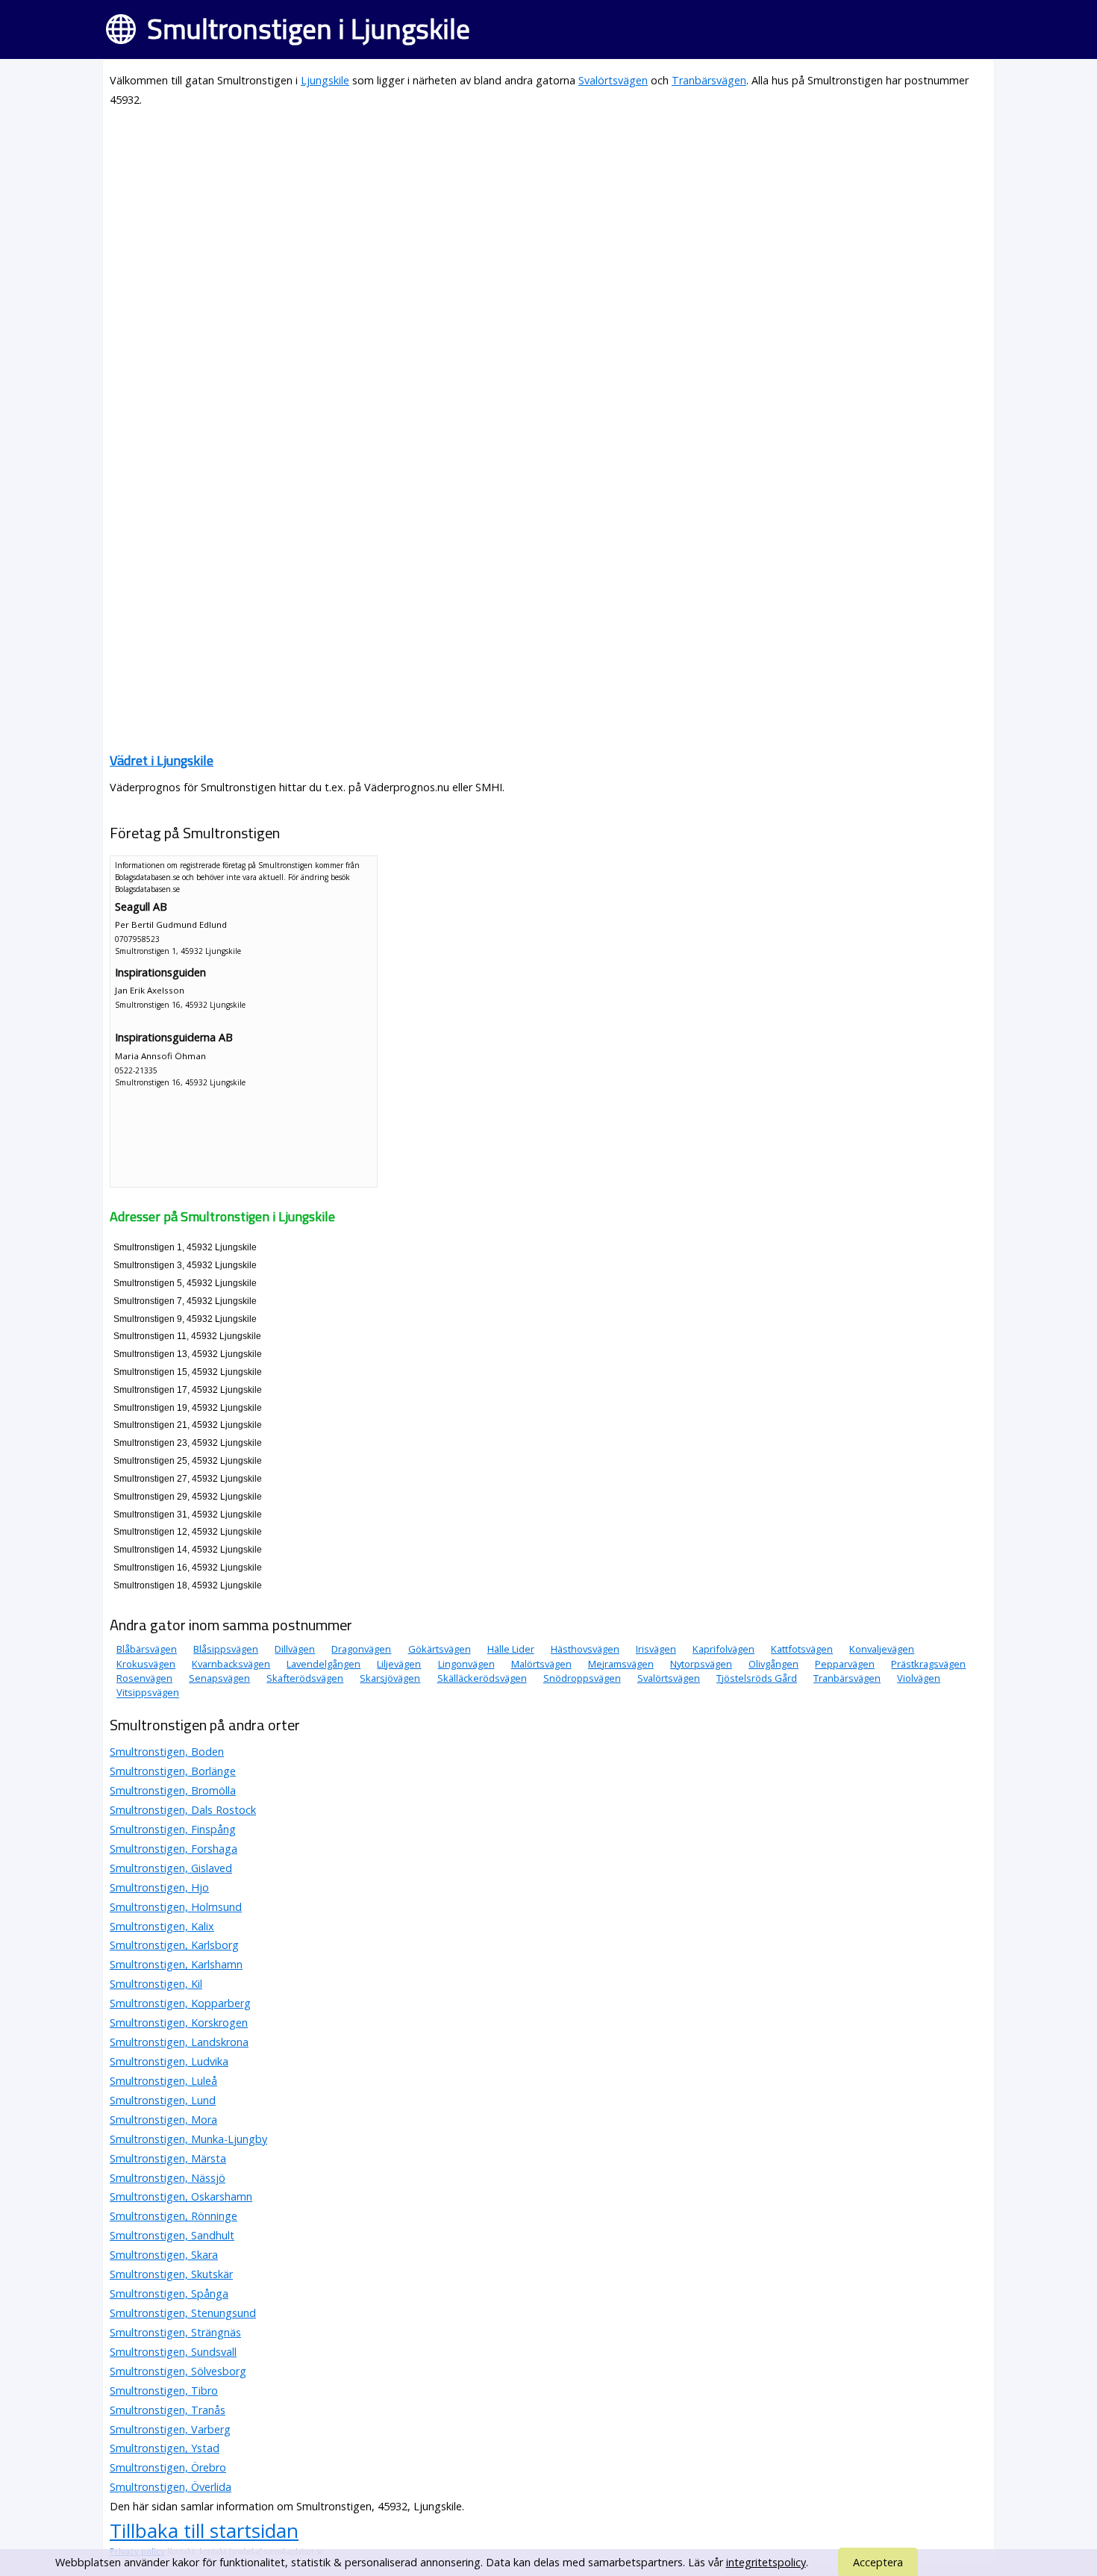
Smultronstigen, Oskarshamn (181, 2196)
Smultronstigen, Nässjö (168, 2178)
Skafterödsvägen (305, 1678)
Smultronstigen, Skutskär (171, 2274)
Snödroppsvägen (582, 1678)
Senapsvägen (219, 1678)
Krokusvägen (146, 1664)
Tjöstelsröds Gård (757, 1678)
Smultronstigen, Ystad (165, 2448)
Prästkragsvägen (928, 1664)
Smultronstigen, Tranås (168, 2410)
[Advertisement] (548, 225)
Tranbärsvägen (709, 80)
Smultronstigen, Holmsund (176, 1907)
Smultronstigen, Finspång (173, 1829)
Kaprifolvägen (723, 1649)
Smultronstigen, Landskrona (179, 2042)
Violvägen (919, 1678)
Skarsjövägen (390, 1678)
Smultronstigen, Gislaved (171, 1868)
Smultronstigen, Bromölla (173, 1790)
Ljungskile (325, 80)
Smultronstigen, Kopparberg (180, 2003)
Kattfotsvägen (802, 1649)
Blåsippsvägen (226, 1649)
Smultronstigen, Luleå (163, 2081)
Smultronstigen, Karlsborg (174, 1945)
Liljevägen (399, 1664)
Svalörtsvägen (613, 80)
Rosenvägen (144, 1678)
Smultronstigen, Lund (163, 2100)
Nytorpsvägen (701, 1664)
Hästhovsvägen (585, 1649)
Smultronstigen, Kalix (162, 1926)
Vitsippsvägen (148, 1693)
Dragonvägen (361, 1649)
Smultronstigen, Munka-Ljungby (188, 2139)
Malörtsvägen (541, 1664)
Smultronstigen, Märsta (168, 2158)
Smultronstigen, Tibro (164, 2391)
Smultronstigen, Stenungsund (183, 2313)
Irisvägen (656, 1649)
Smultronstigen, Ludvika (169, 2061)
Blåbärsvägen (147, 1649)
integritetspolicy (766, 2562)
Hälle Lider (511, 1649)
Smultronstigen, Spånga (169, 2293)
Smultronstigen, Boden (167, 1752)
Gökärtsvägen (440, 1649)
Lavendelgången (324, 1664)
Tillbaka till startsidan (204, 2530)
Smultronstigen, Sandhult (172, 2235)
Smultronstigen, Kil (156, 1984)
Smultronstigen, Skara (164, 2255)
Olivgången (773, 1664)
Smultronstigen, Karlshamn (176, 1964)
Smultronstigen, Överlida (171, 2487)
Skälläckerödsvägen (482, 1678)
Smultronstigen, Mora (163, 2120)
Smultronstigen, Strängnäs (175, 2332)
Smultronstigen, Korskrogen (179, 2023)
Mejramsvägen (621, 1664)
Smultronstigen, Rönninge (174, 2216)
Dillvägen (295, 1649)
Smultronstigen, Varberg (170, 2429)
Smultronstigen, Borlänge (173, 1771)
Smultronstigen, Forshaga (174, 1849)
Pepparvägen (845, 1664)
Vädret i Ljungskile (162, 760)
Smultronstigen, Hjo (159, 1887)
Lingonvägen (466, 1664)
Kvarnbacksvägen (231, 1664)
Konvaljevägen (882, 1649)
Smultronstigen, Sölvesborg (178, 2371)
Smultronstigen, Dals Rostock (183, 1810)
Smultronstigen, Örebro (168, 2467)
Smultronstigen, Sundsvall (173, 2352)
